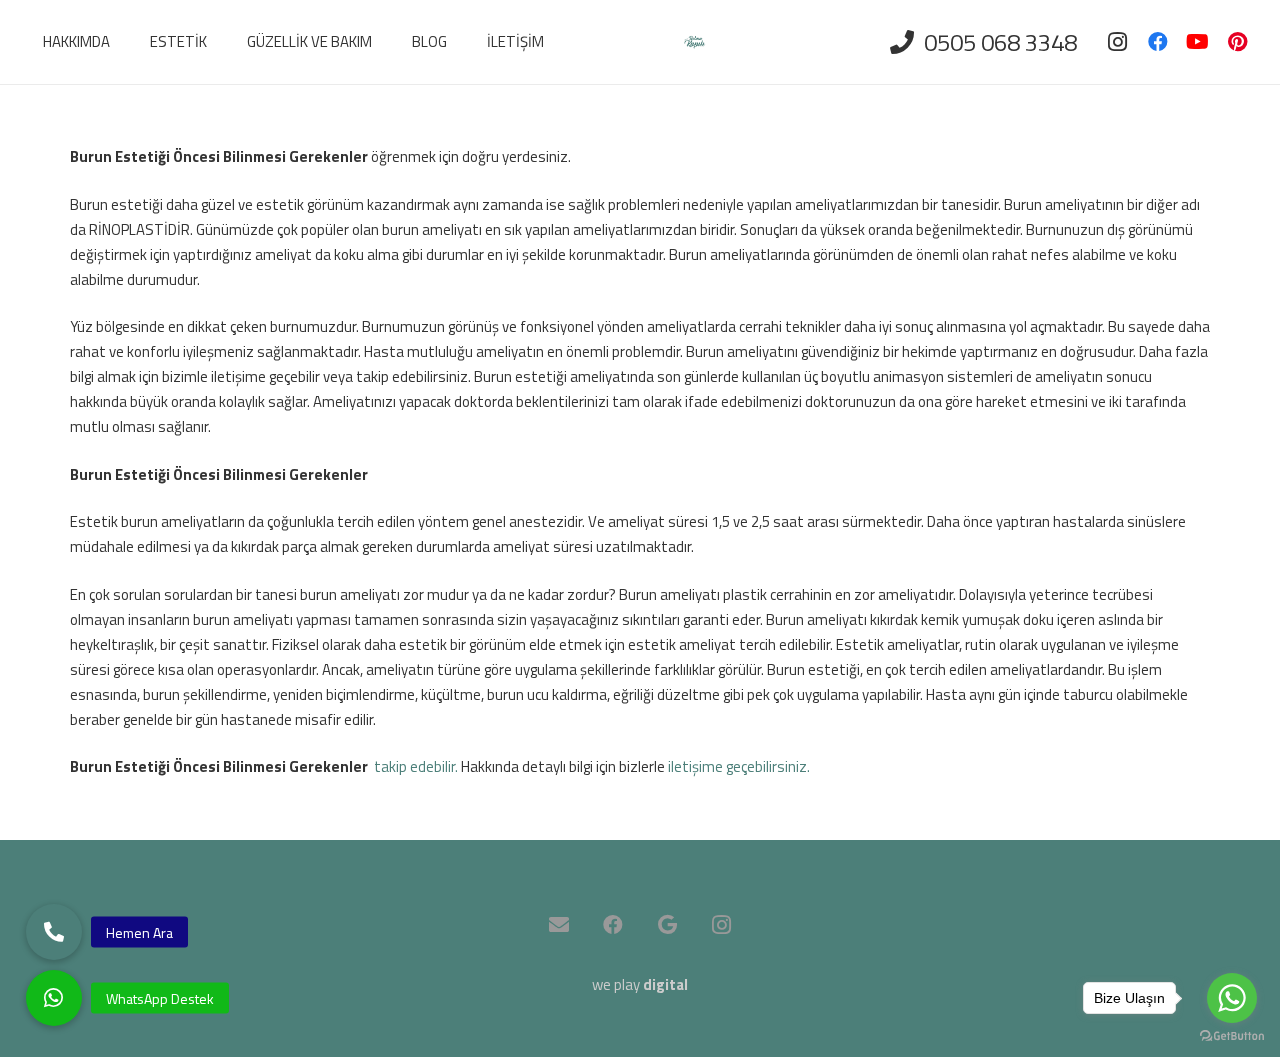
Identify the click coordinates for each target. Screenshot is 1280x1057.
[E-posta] (559, 925)
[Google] (667, 925)
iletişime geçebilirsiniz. (739, 766)
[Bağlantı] (694, 42)
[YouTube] (1198, 42)
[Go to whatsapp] (1232, 998)
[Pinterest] (1238, 42)
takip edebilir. (416, 766)
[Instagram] (1118, 42)
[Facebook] (1158, 42)
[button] (54, 998)
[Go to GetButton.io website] (1232, 1036)
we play (640, 984)
